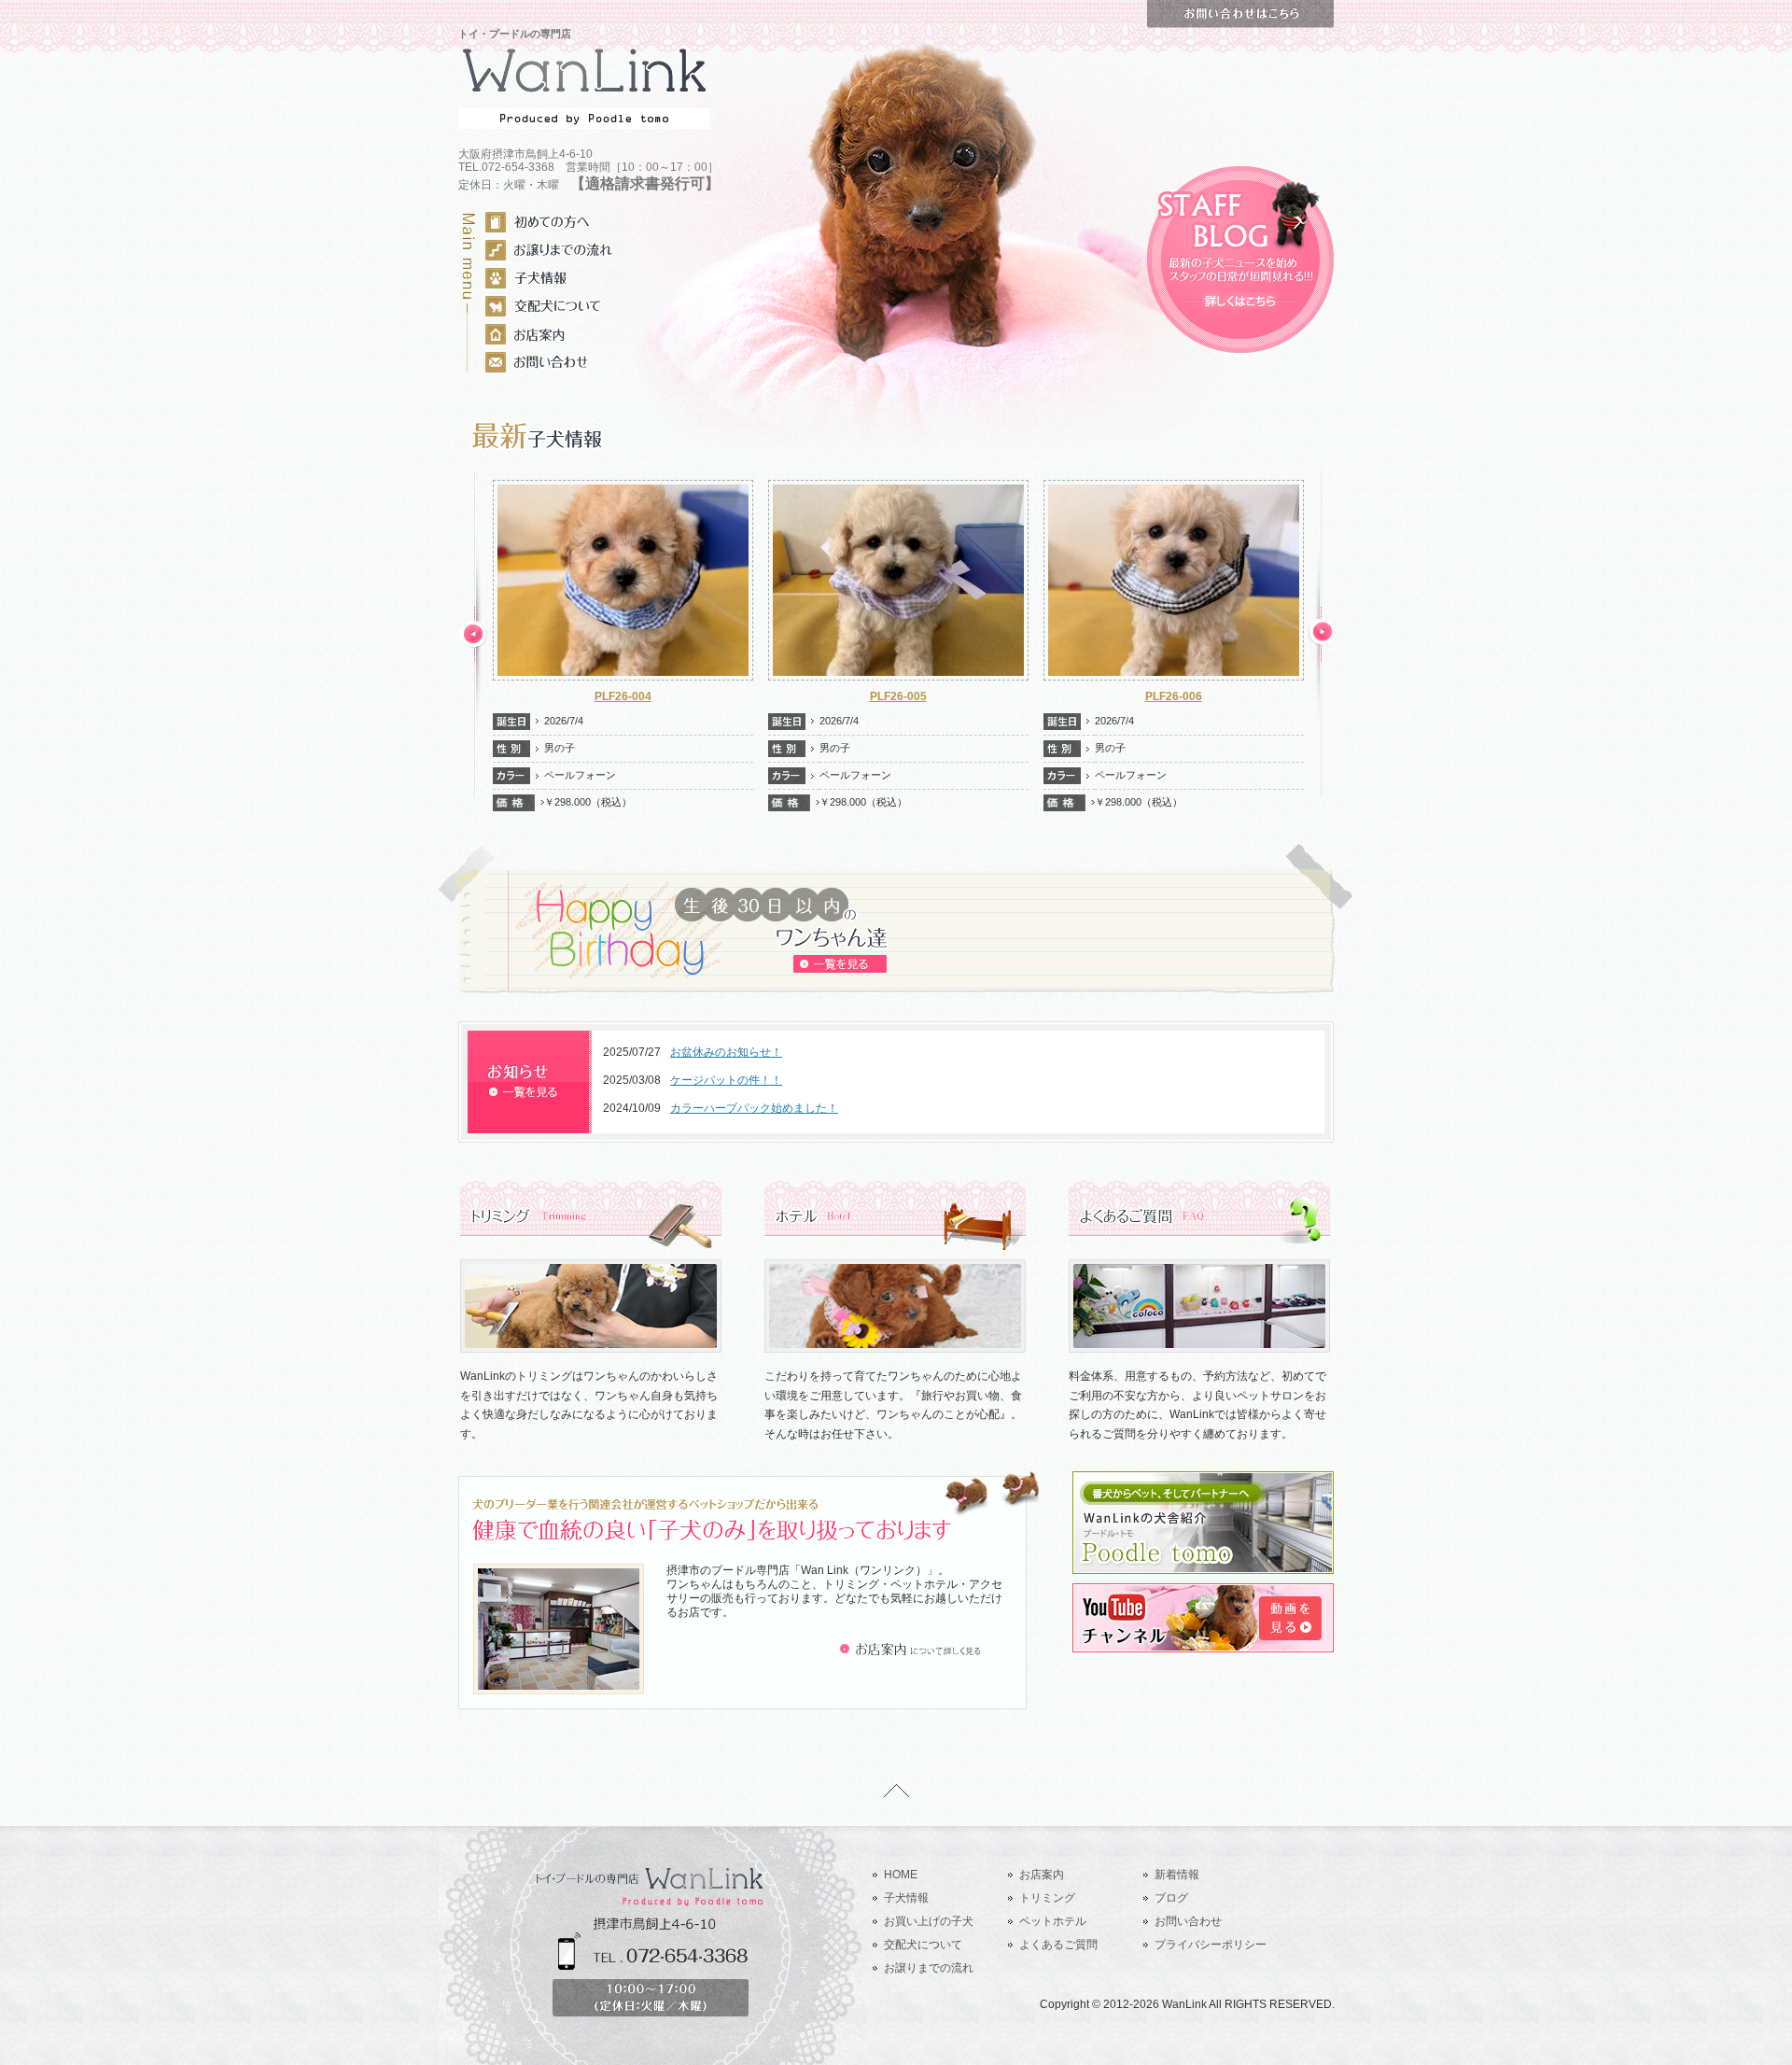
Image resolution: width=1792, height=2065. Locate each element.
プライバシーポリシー (1211, 1945)
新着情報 (1177, 1875)
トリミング (1047, 1898)
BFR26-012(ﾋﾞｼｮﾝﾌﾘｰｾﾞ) (1173, 696)
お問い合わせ (1188, 1921)
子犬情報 (906, 1898)
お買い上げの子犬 (929, 1921)
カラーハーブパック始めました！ (754, 1108)
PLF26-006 (898, 696)
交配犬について (923, 1945)
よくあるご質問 (1058, 1945)
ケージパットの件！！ (726, 1080)
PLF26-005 (623, 696)
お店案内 (1042, 1875)
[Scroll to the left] (474, 634)
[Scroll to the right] (1322, 634)
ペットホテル (1053, 1921)
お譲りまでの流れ (929, 1968)
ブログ (1171, 1898)
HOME (901, 1875)
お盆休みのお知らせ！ (726, 1052)
